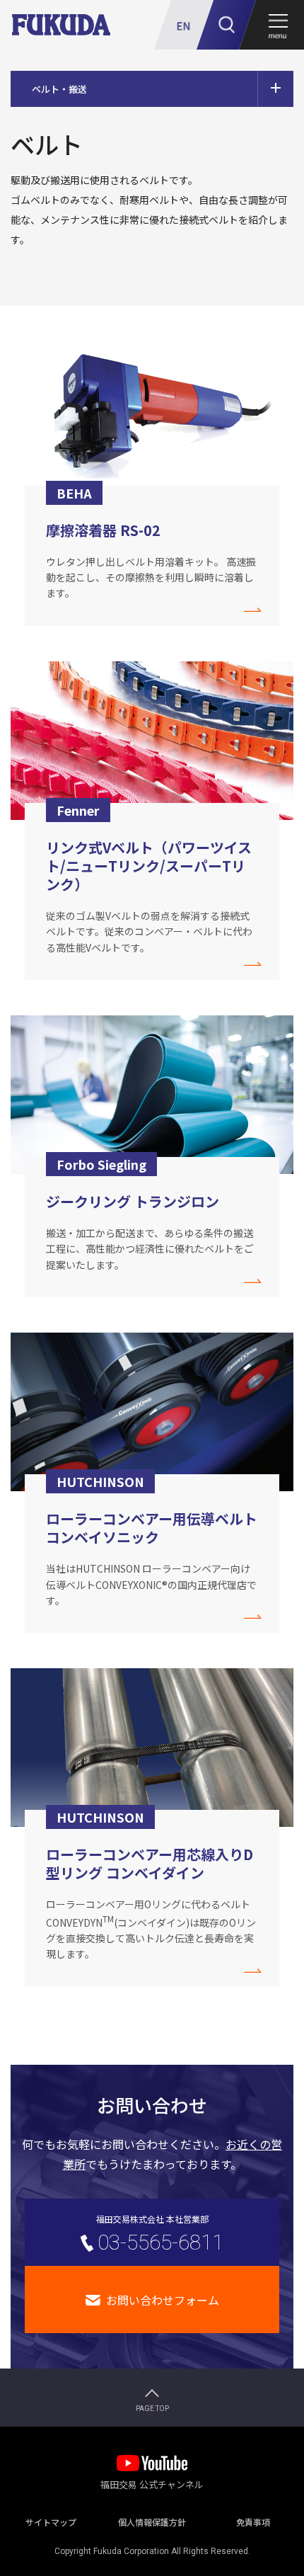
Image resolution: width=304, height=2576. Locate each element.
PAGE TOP (152, 2409)
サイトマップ (51, 2519)
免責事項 (253, 2519)
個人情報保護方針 (152, 2519)
